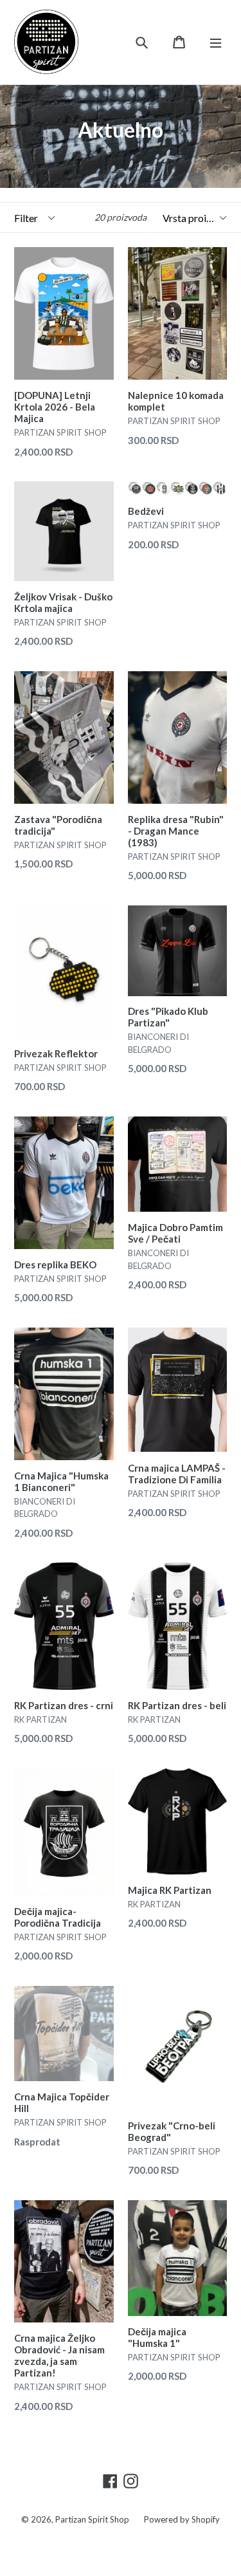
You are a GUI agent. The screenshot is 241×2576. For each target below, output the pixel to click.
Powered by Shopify (182, 2519)
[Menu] (216, 42)
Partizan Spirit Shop (92, 2519)
